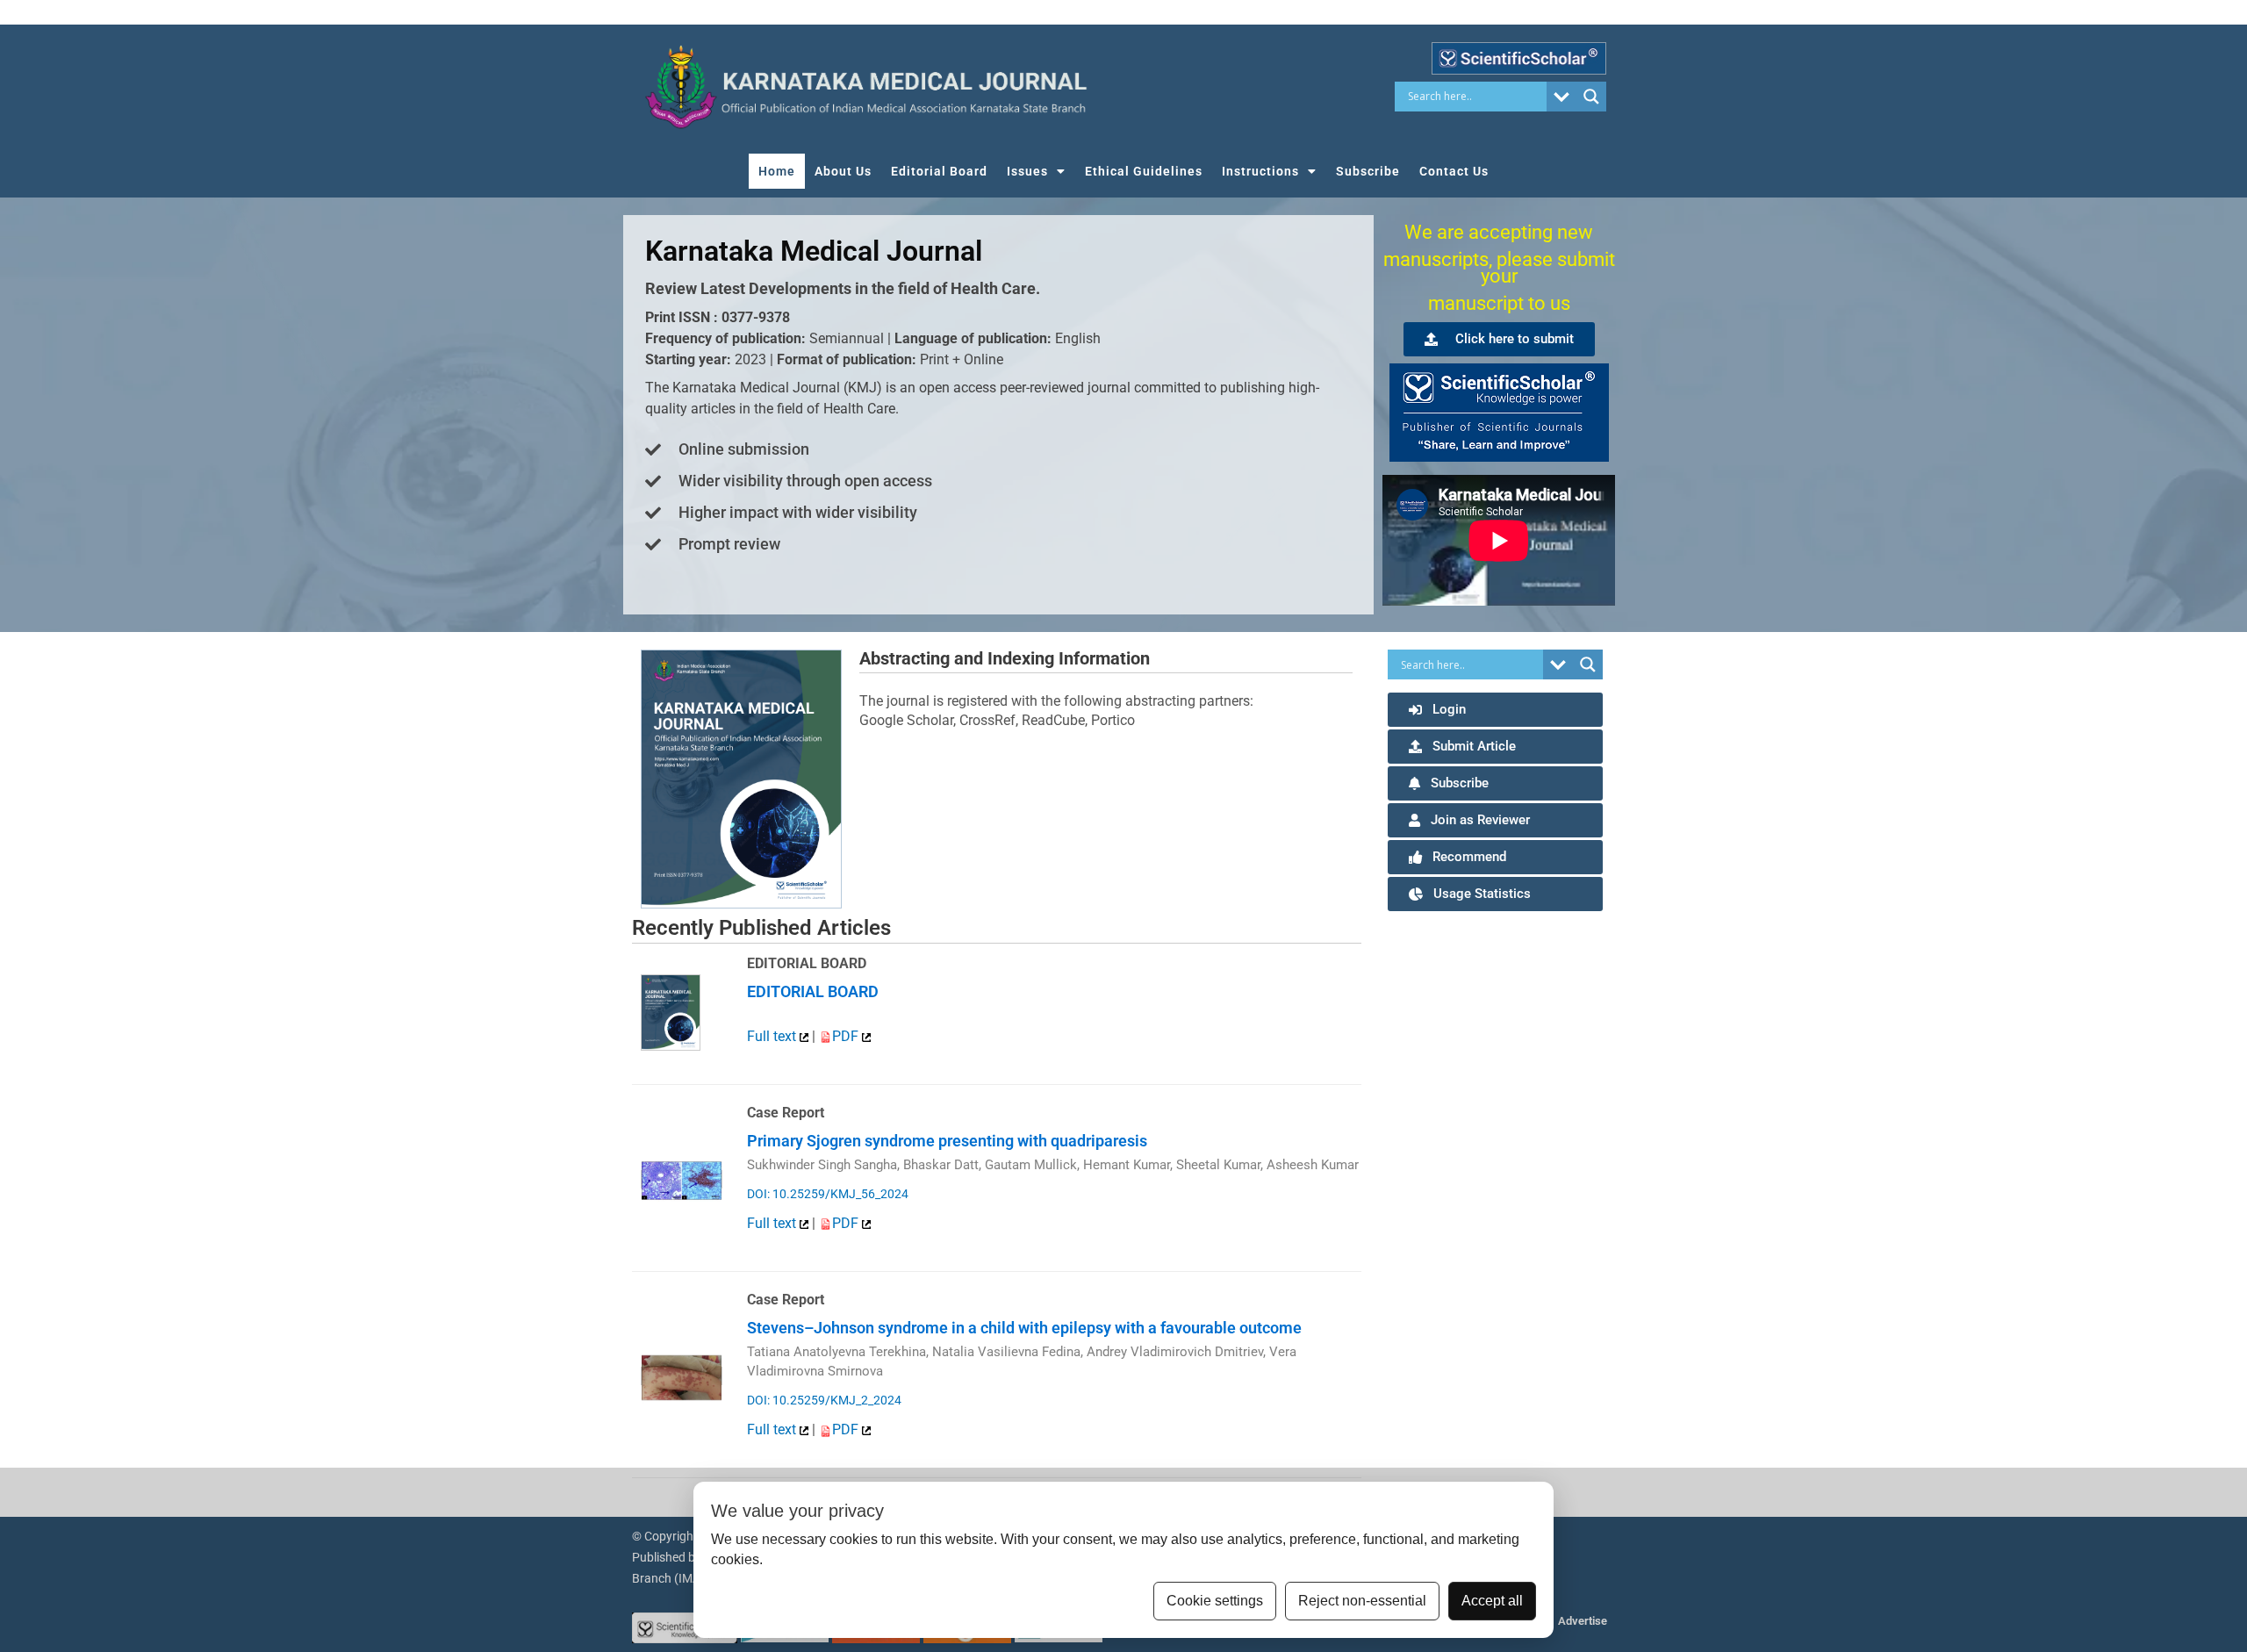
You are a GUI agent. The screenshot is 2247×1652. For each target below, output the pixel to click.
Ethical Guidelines (1144, 171)
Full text (773, 1036)
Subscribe (1368, 171)
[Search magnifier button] (1591, 97)
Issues (1027, 171)
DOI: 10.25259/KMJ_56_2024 (828, 1194)
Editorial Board (939, 171)
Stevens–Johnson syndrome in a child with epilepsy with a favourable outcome (1024, 1328)
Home (777, 171)
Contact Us (1454, 171)
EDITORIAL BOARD (813, 991)
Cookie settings (1215, 1601)
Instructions (1260, 171)
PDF (847, 1036)
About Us (843, 171)
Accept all (1492, 1601)
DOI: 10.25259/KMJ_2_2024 (824, 1400)
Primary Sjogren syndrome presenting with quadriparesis (947, 1141)
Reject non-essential (1362, 1601)
